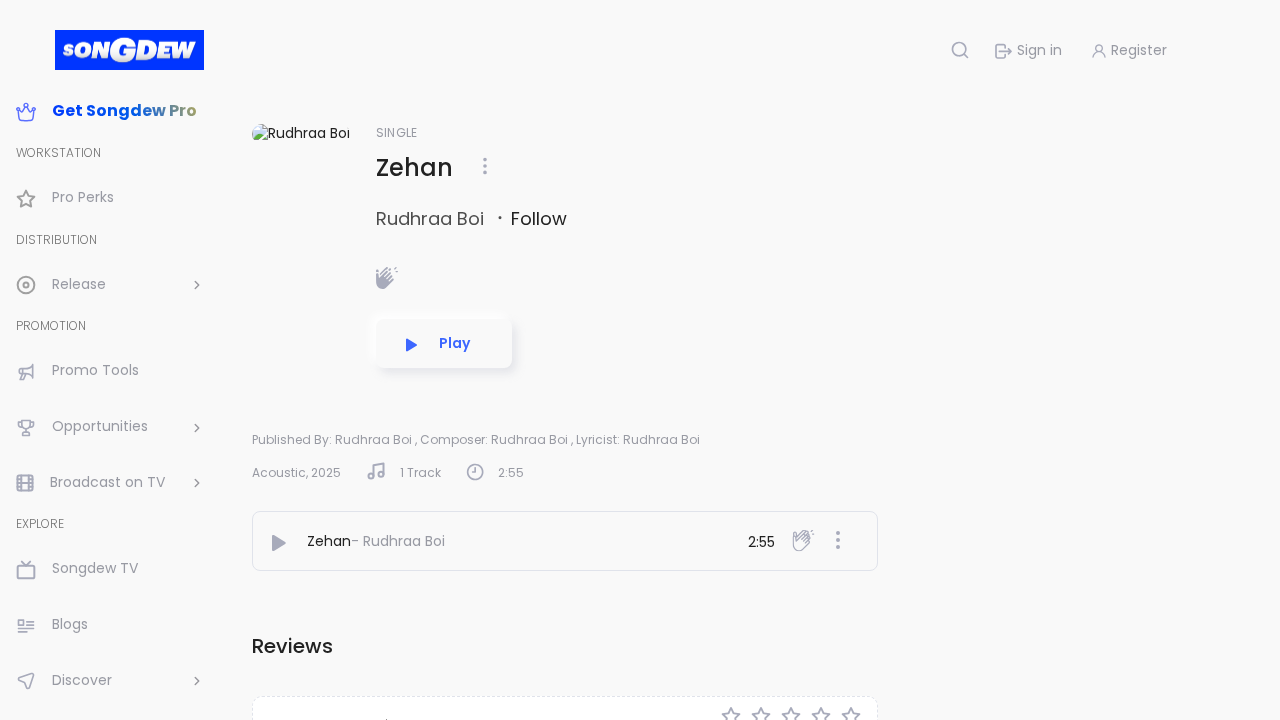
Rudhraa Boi (432, 218)
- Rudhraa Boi (398, 541)
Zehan (329, 541)
